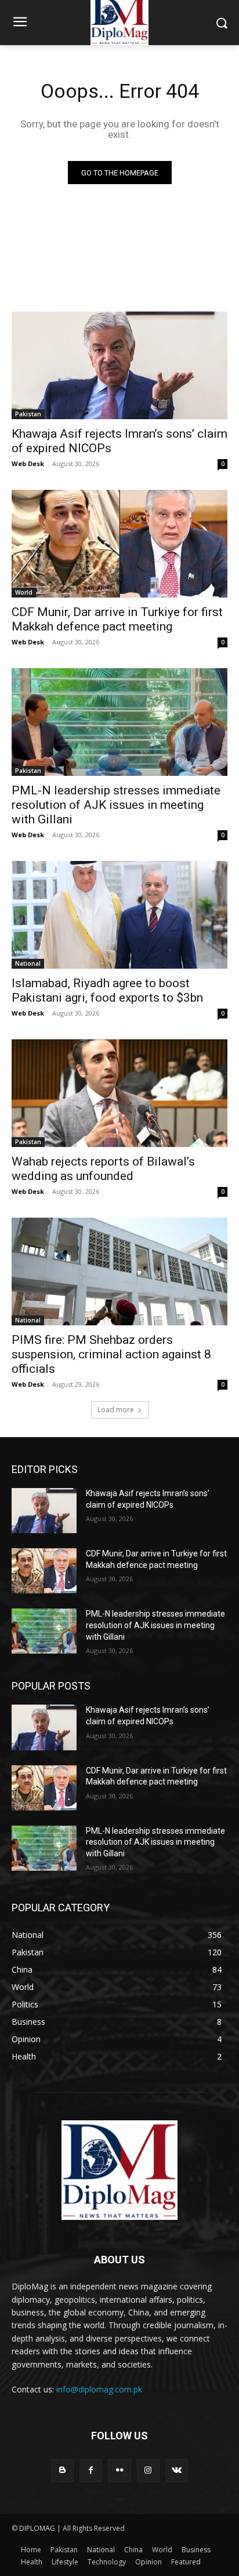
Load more (116, 1410)
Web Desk (28, 463)
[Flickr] (119, 2470)
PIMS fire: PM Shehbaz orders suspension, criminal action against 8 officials (111, 1354)
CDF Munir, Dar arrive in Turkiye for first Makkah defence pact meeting (117, 619)
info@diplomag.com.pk (99, 2389)
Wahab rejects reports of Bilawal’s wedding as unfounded (103, 1169)
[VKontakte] (177, 2470)
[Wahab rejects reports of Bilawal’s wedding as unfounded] (119, 1093)
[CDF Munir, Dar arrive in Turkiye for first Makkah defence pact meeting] (119, 544)
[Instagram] (148, 2470)
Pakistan (28, 414)
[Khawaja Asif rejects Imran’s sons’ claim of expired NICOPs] (119, 365)
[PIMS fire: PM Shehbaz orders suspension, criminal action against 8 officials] (119, 1271)
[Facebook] (91, 2470)
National (28, 963)
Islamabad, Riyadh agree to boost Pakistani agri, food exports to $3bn (107, 990)
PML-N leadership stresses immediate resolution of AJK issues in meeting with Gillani (116, 805)
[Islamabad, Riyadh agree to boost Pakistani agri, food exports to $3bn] (119, 915)
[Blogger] (62, 2470)
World (24, 592)
